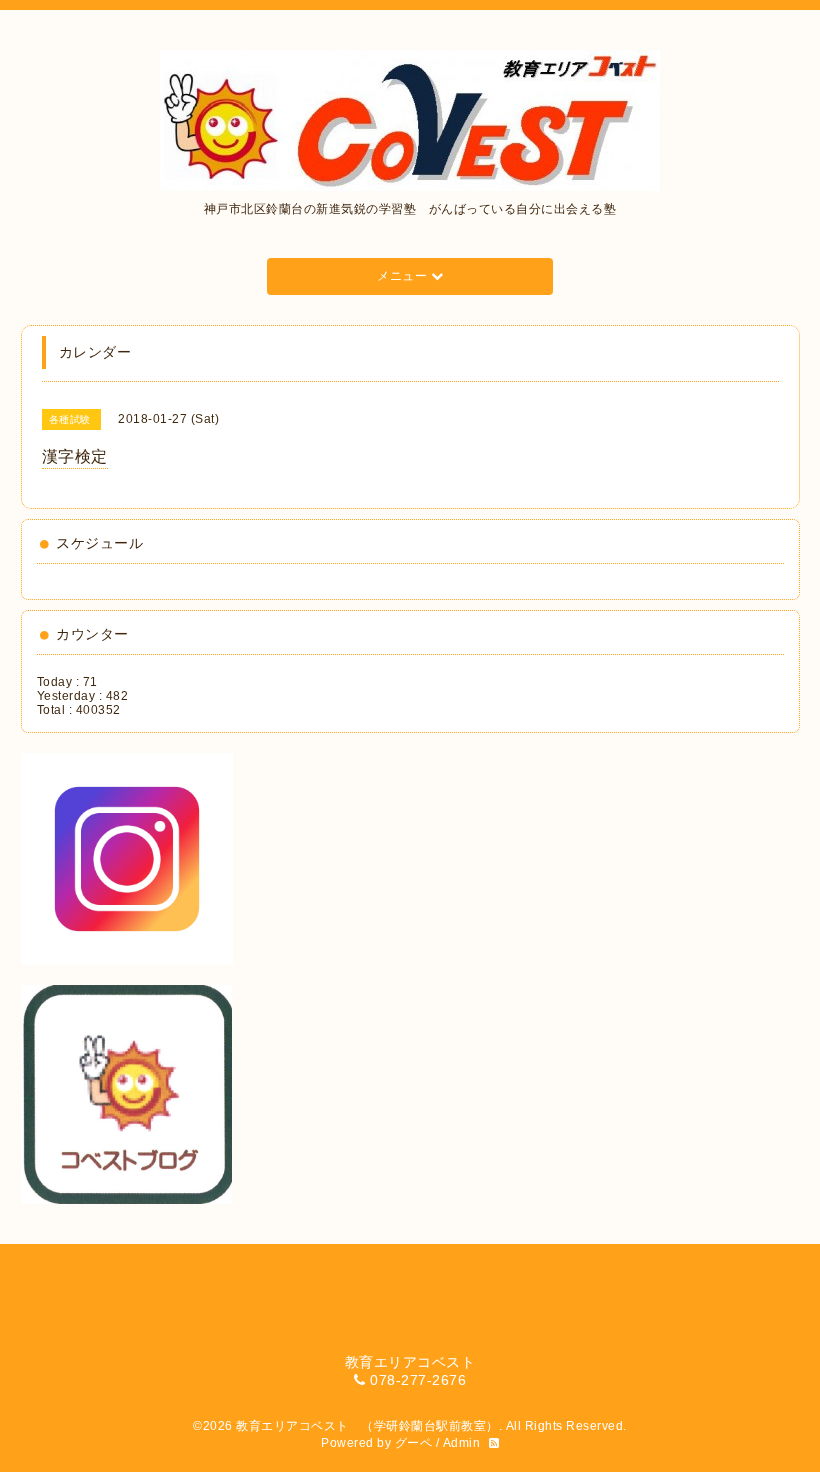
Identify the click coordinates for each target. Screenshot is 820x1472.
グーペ (414, 1443)
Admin (462, 1443)
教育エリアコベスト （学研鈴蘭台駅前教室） (367, 1426)
